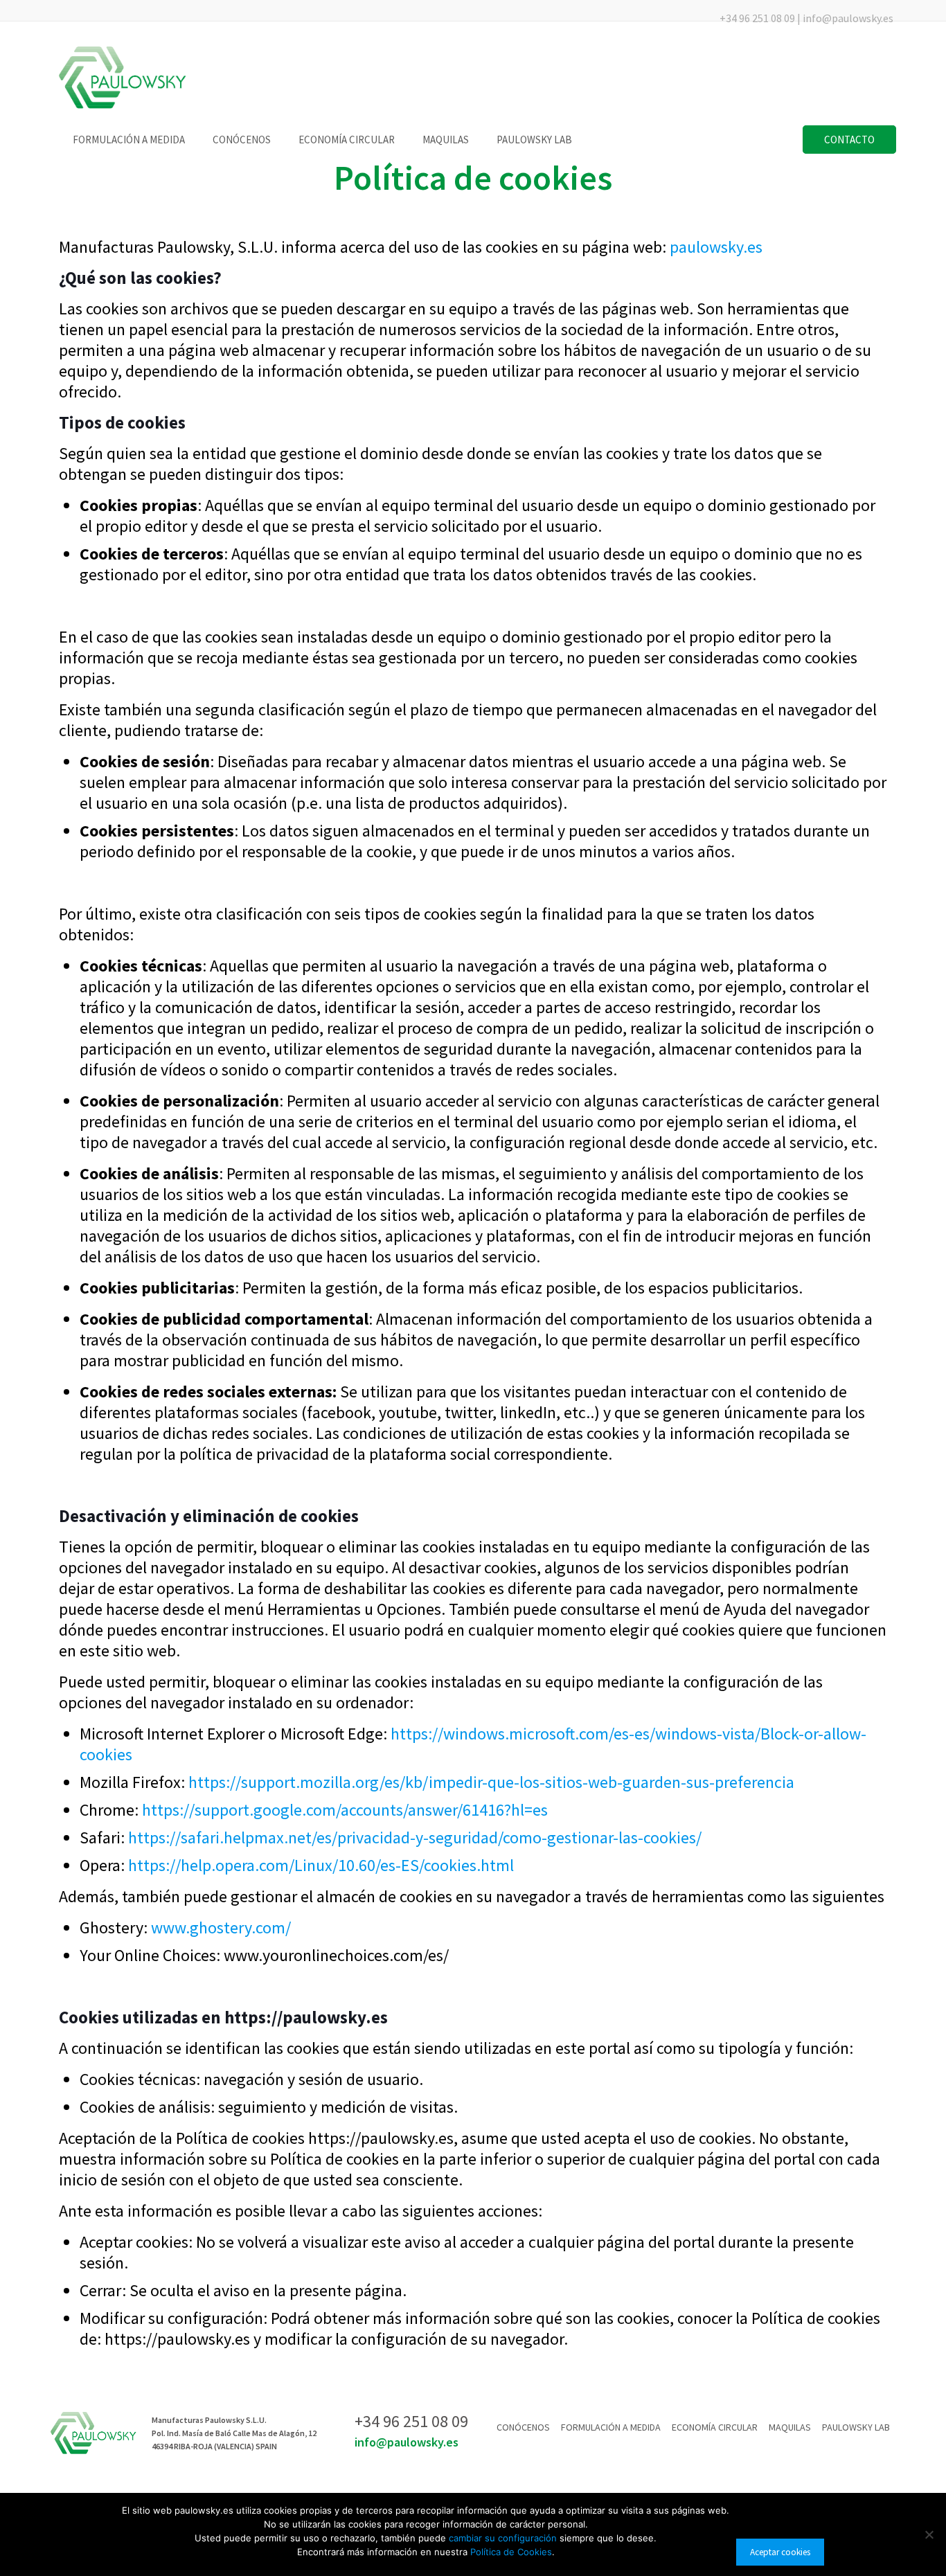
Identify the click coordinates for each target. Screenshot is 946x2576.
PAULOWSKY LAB (856, 2427)
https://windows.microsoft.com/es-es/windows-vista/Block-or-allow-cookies (473, 1744)
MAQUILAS (790, 2427)
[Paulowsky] (123, 78)
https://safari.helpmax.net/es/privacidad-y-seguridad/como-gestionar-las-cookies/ (415, 1837)
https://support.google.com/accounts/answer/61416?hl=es (345, 1810)
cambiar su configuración (504, 2538)
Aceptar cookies (780, 2552)
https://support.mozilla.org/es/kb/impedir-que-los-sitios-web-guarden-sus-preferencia (491, 1782)
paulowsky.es (716, 247)
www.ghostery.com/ (221, 1927)
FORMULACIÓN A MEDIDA (611, 2427)
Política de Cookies (511, 2552)
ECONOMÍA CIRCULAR (715, 2427)
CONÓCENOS (523, 2427)
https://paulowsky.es (306, 2017)
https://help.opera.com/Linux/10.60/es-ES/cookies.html (321, 1865)
